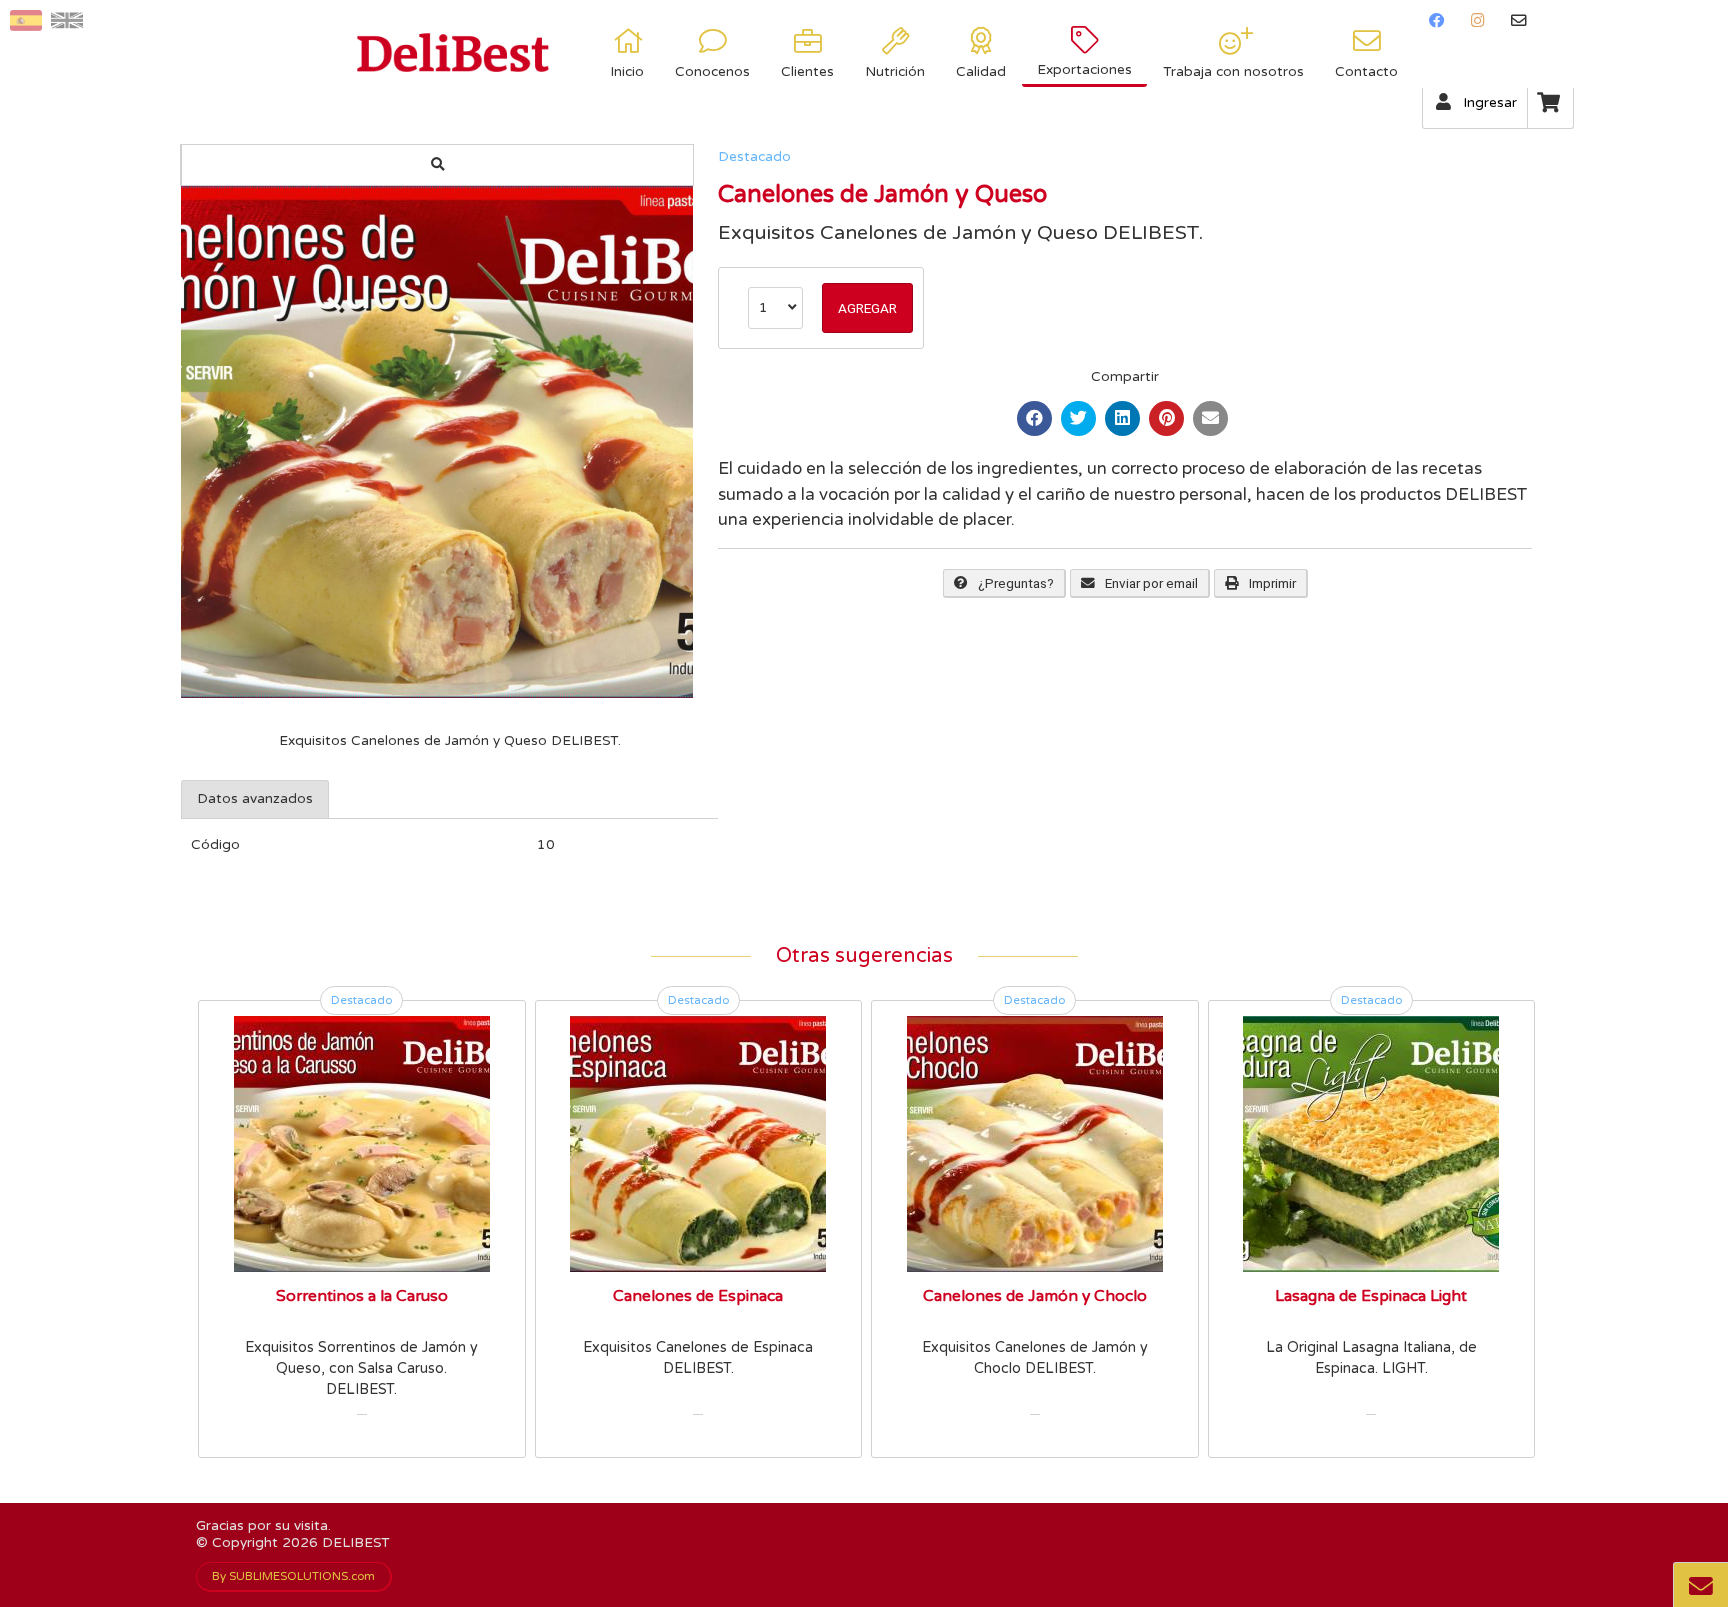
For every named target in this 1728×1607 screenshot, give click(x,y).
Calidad (981, 72)
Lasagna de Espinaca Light (1371, 1296)
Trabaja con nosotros (1233, 72)
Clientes (807, 72)
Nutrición (895, 72)
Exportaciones (1084, 70)
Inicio (627, 72)
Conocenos (712, 72)
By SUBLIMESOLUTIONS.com (293, 1576)
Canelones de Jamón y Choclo (1035, 1296)
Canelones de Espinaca (698, 1296)
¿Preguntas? (1016, 583)
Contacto (1366, 72)
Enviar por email (1151, 583)
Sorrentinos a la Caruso (362, 1296)
